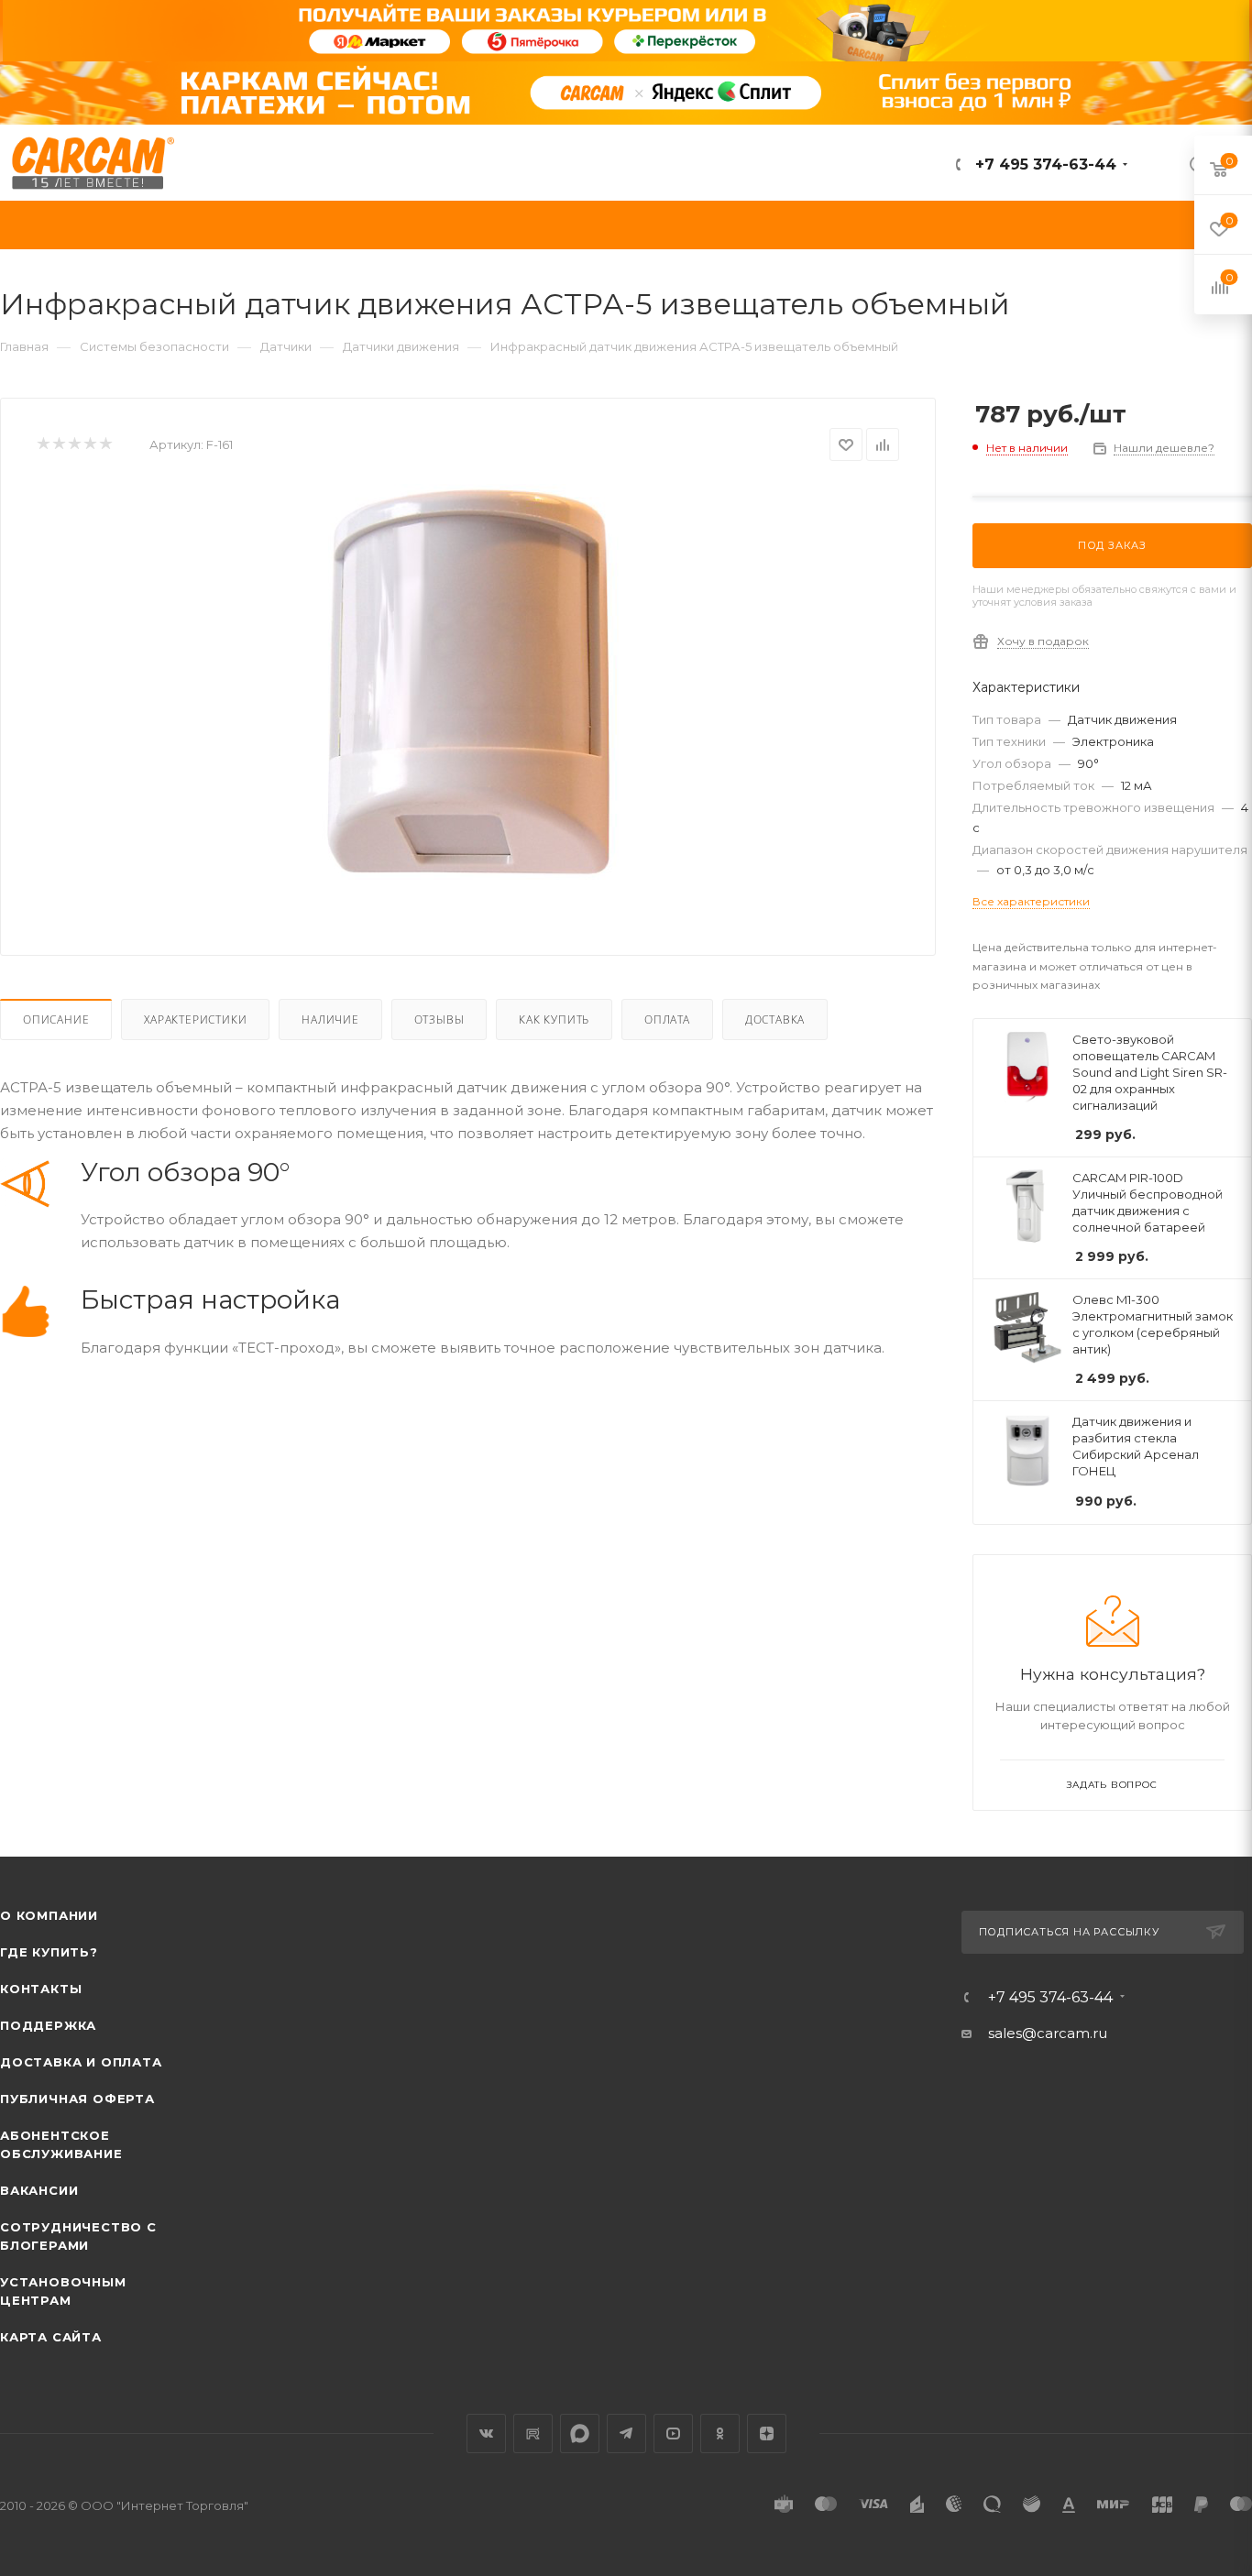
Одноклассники (720, 2433)
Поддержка (48, 2025)
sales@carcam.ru (1048, 2033)
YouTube (673, 2433)
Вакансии (39, 2190)
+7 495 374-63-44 (1043, 164)
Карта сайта (51, 2337)
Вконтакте (486, 2433)
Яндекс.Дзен (767, 2433)
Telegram (626, 2433)
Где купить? (49, 1952)
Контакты (41, 1989)
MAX (580, 2433)
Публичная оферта (77, 2099)
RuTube (533, 2433)
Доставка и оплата (81, 2062)
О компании (49, 1915)
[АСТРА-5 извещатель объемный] (468, 690)
